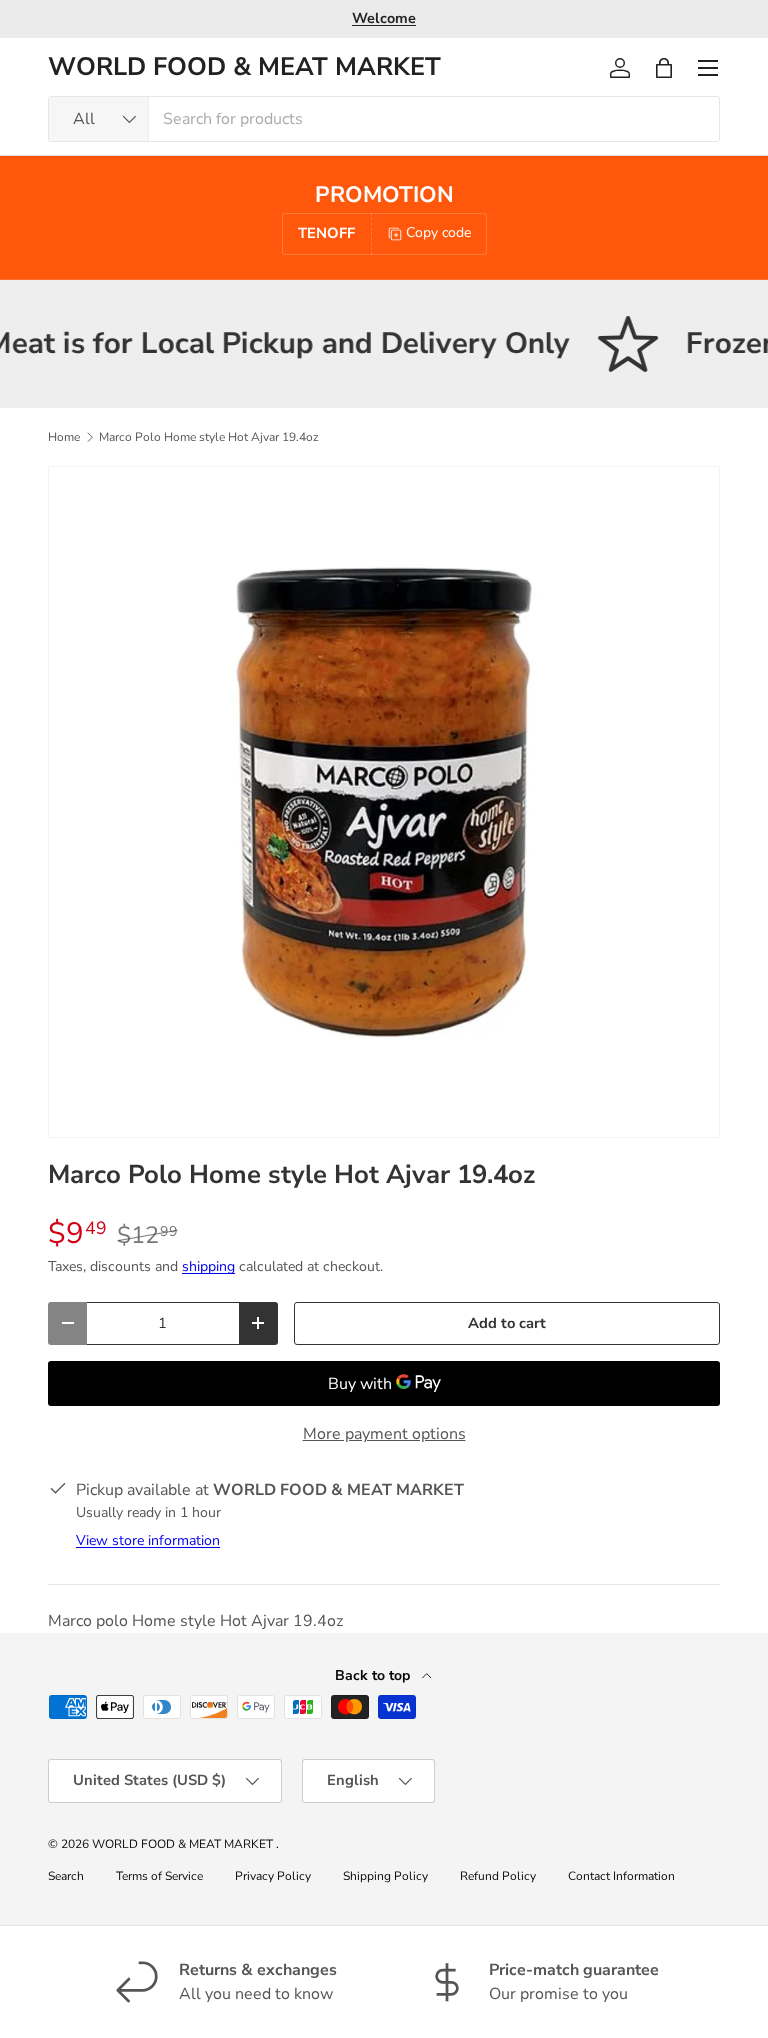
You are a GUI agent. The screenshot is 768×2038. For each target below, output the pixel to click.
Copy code (438, 232)
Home (64, 437)
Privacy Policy (273, 1876)
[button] (664, 68)
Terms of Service (159, 1876)
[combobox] (384, 119)
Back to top (374, 1675)
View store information (148, 1540)
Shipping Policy (385, 1876)
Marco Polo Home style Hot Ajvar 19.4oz (209, 437)
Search (66, 1876)
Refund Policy (498, 1876)
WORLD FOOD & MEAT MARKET (184, 1844)
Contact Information (621, 1876)
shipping (208, 1266)
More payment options (384, 1434)
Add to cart (507, 1323)
